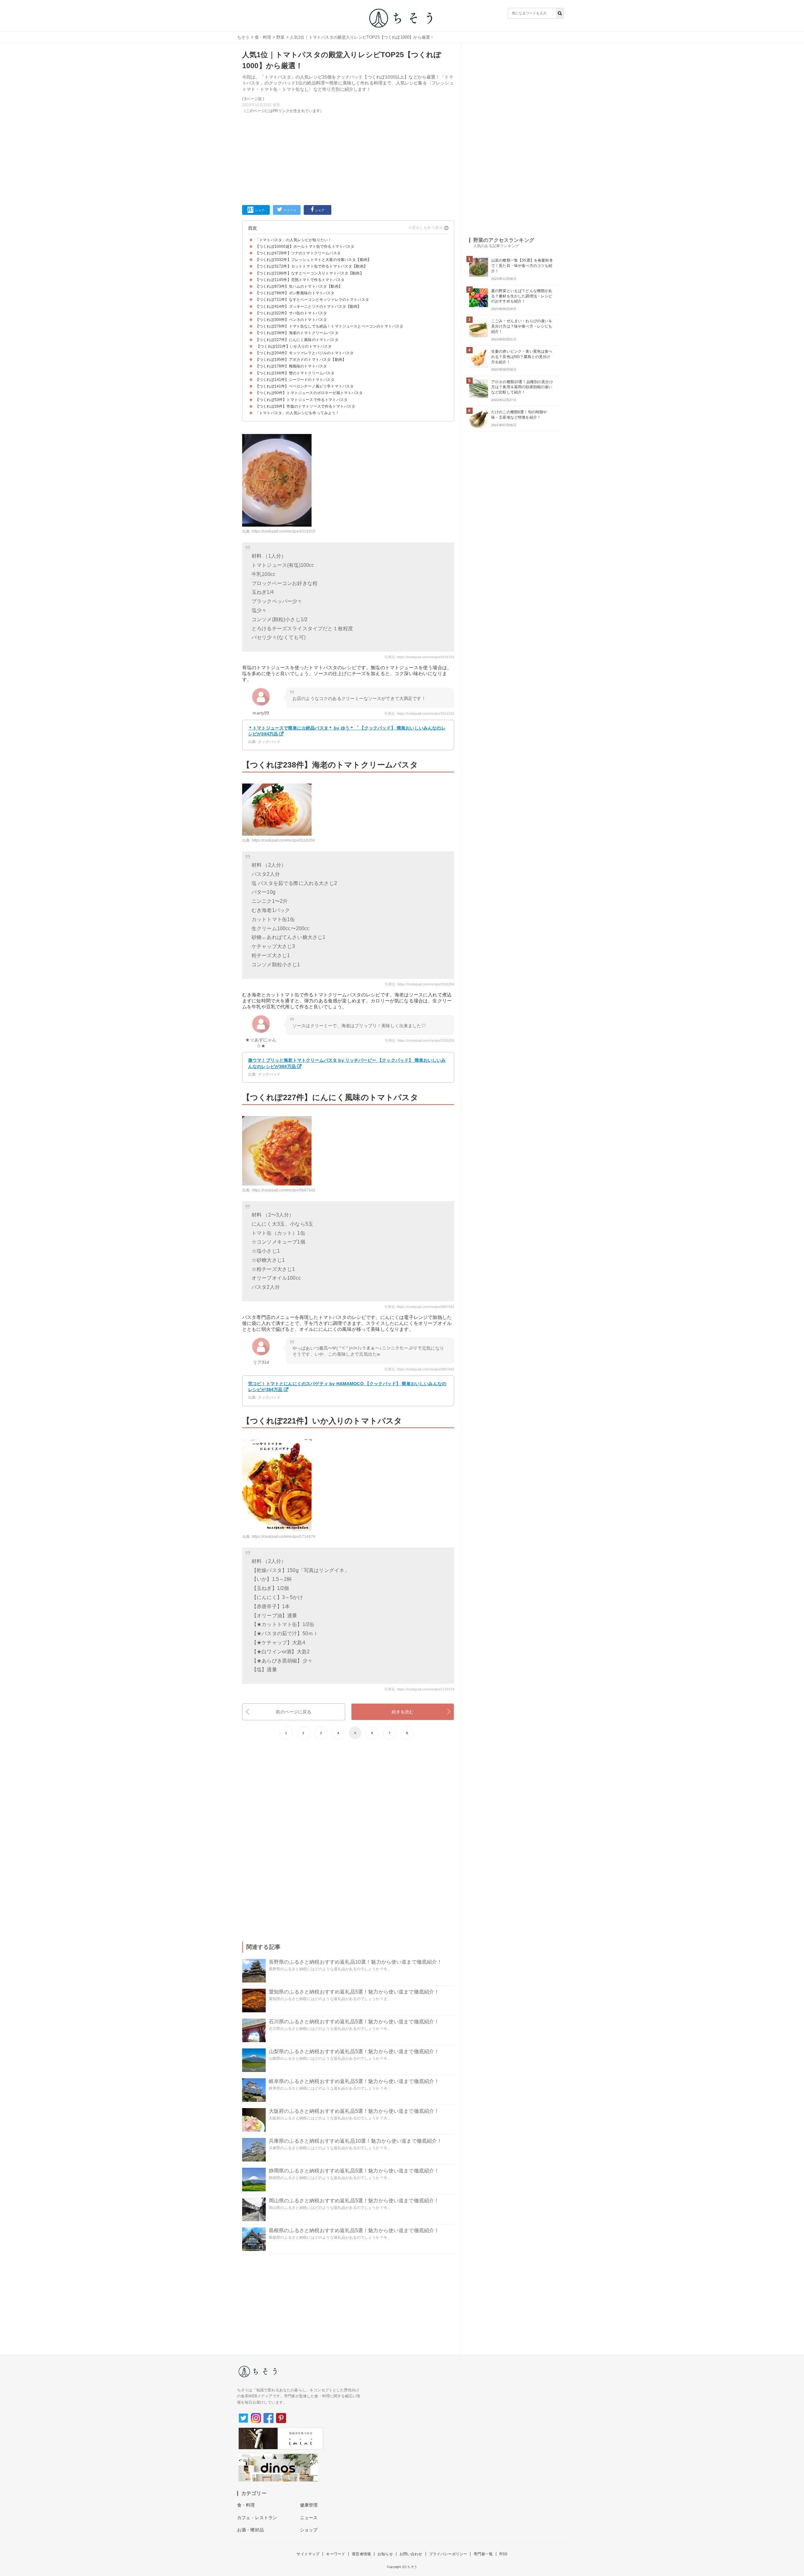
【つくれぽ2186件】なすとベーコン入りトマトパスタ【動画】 (310, 273)
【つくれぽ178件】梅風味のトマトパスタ (291, 366)
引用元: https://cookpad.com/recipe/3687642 (419, 1307)
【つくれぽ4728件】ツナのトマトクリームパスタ (298, 253)
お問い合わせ (411, 2554)
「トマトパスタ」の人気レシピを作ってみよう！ (297, 413)
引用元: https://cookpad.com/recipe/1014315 (419, 657)
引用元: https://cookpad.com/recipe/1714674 (419, 1689)
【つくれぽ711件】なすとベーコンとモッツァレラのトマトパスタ (312, 300)
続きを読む (403, 1712)
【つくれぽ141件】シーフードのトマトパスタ (295, 380)
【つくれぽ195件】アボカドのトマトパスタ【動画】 (301, 360)
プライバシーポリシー (448, 2554)
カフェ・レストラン (257, 2518)
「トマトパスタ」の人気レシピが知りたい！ (293, 240)
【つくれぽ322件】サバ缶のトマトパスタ (291, 313)
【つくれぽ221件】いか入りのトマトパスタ (294, 346)
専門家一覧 (483, 2554)
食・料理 (263, 37)
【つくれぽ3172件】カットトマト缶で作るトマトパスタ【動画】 (311, 266)
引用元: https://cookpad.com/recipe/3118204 (419, 984)
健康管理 (309, 2505)
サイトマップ (308, 2554)
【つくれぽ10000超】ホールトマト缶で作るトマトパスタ (305, 247)
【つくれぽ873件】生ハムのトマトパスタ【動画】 (299, 286)
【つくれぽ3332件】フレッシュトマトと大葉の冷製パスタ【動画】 (313, 260)
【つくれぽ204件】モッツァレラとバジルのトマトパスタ (304, 353)
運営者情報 (361, 2554)
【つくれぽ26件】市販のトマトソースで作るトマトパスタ (305, 406)
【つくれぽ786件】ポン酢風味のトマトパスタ (295, 293)
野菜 (280, 37)
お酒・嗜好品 (250, 2530)
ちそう (243, 37)
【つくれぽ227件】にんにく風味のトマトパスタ (297, 340)
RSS (503, 2554)
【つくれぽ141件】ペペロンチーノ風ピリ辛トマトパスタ (304, 386)
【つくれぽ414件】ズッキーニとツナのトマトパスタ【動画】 (308, 306)
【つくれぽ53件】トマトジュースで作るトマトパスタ (301, 400)
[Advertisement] (348, 158)
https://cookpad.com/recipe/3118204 (283, 840)
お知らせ (385, 2554)
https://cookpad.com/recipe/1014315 (284, 531)
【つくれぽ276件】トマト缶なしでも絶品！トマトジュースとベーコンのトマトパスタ (329, 326)
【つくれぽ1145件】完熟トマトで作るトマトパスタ (300, 280)
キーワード (336, 2554)
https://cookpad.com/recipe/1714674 (284, 1537)
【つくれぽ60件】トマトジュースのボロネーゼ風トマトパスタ (309, 393)
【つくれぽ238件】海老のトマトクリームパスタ (297, 333)
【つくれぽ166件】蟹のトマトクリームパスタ (295, 373)
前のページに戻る (293, 1712)
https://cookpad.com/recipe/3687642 (284, 1190)
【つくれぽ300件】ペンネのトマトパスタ (291, 320)
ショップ (309, 2530)
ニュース (309, 2518)
